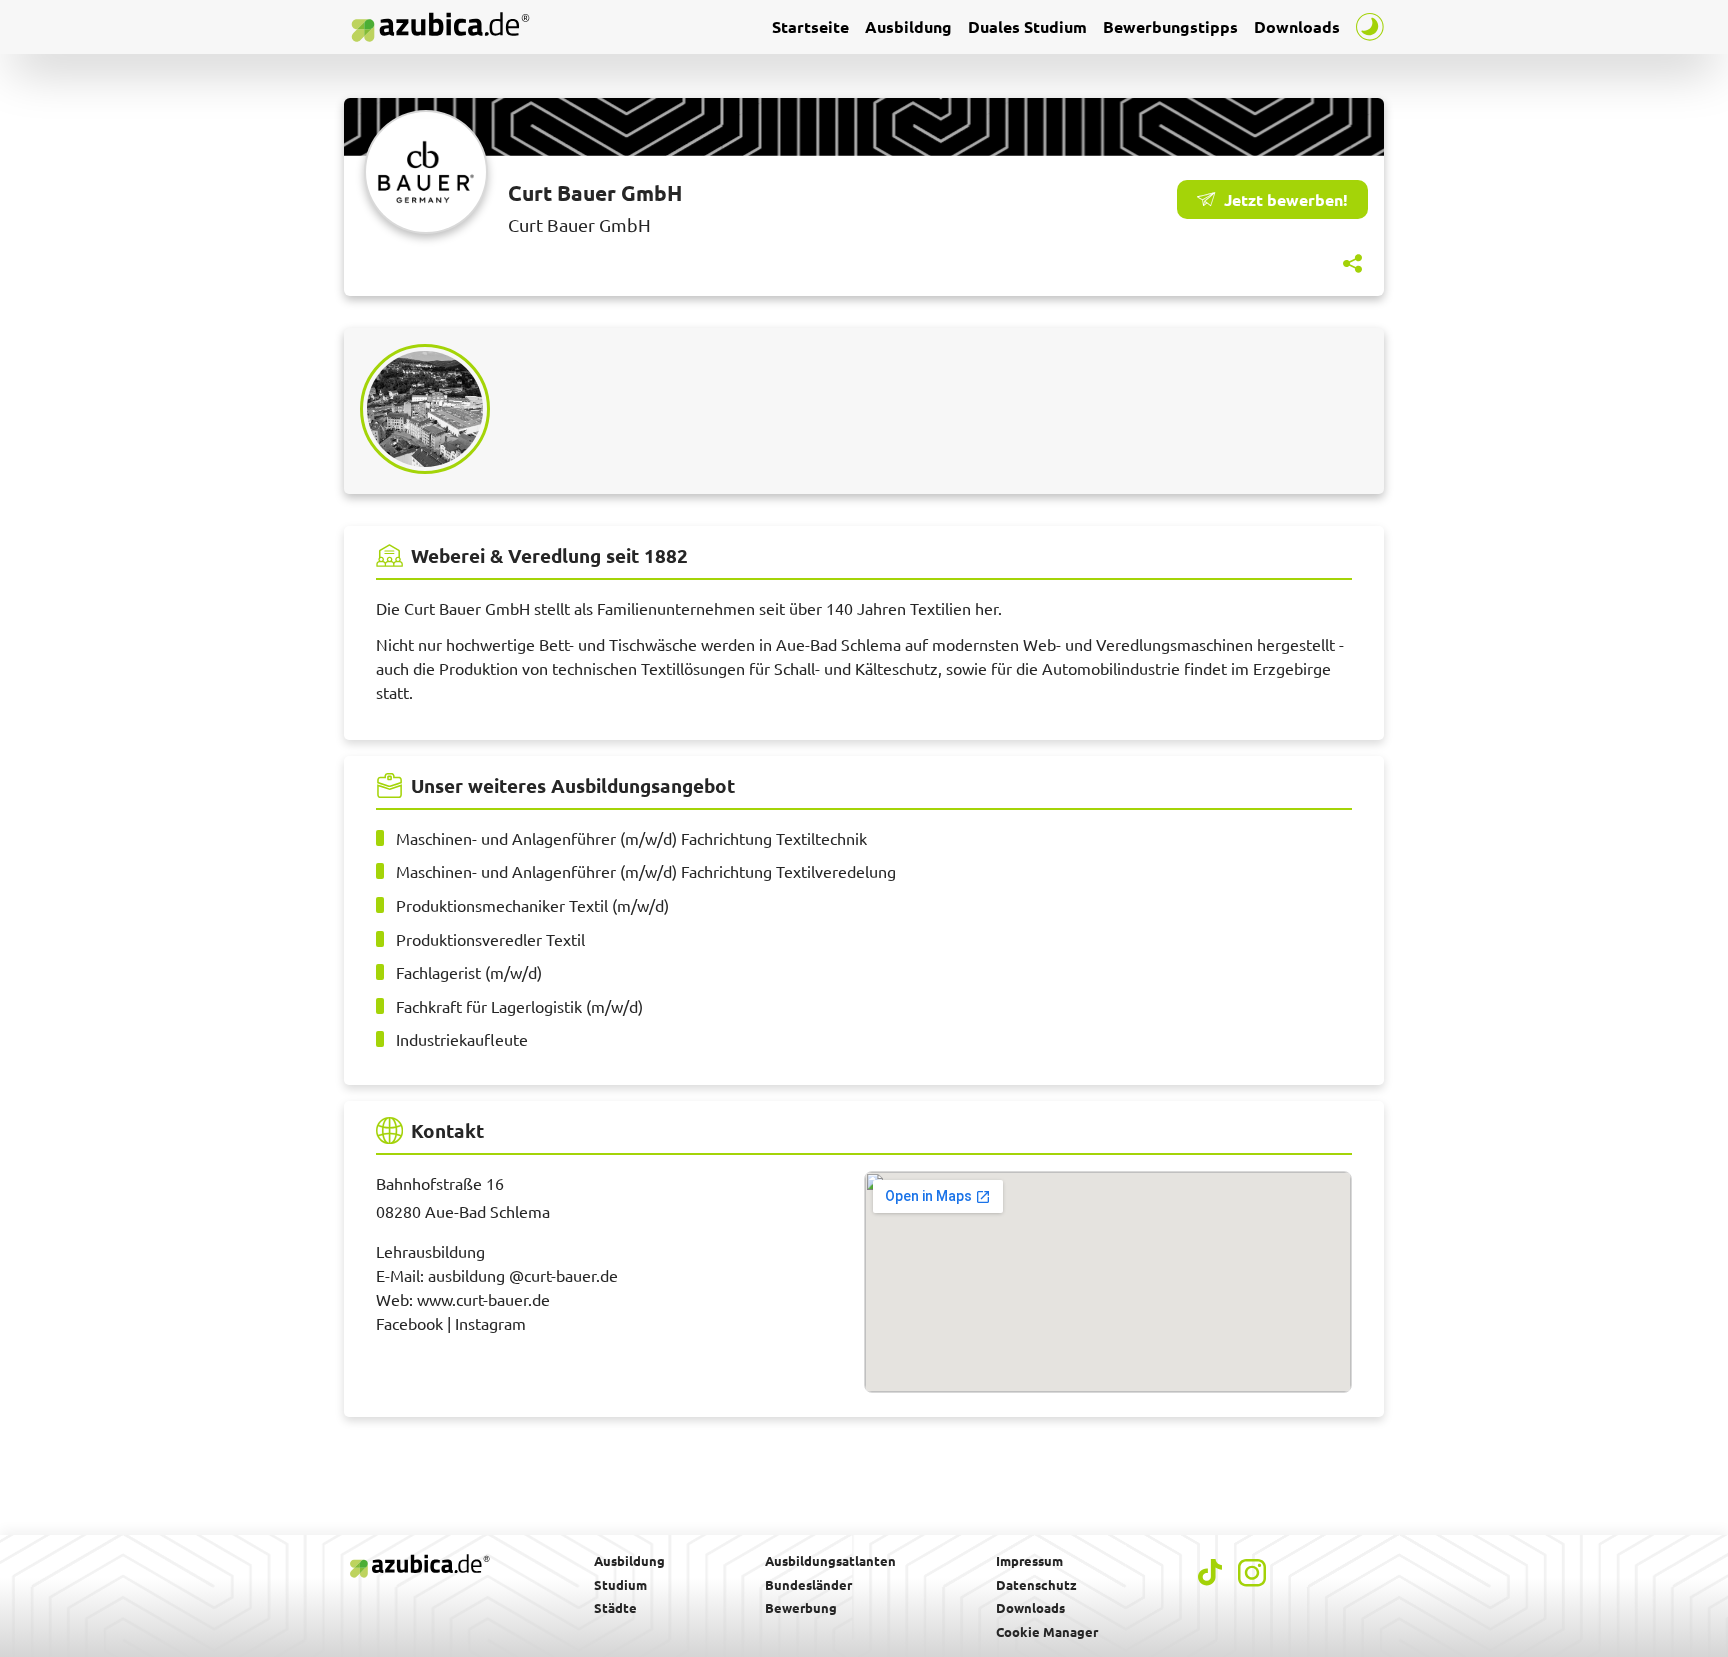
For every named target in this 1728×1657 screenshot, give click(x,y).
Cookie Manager (1047, 1631)
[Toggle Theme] (1370, 27)
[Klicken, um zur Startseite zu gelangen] (439, 27)
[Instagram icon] (1252, 1573)
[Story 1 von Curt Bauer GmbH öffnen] (431, 409)
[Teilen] (1352, 264)
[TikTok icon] (1210, 1572)
